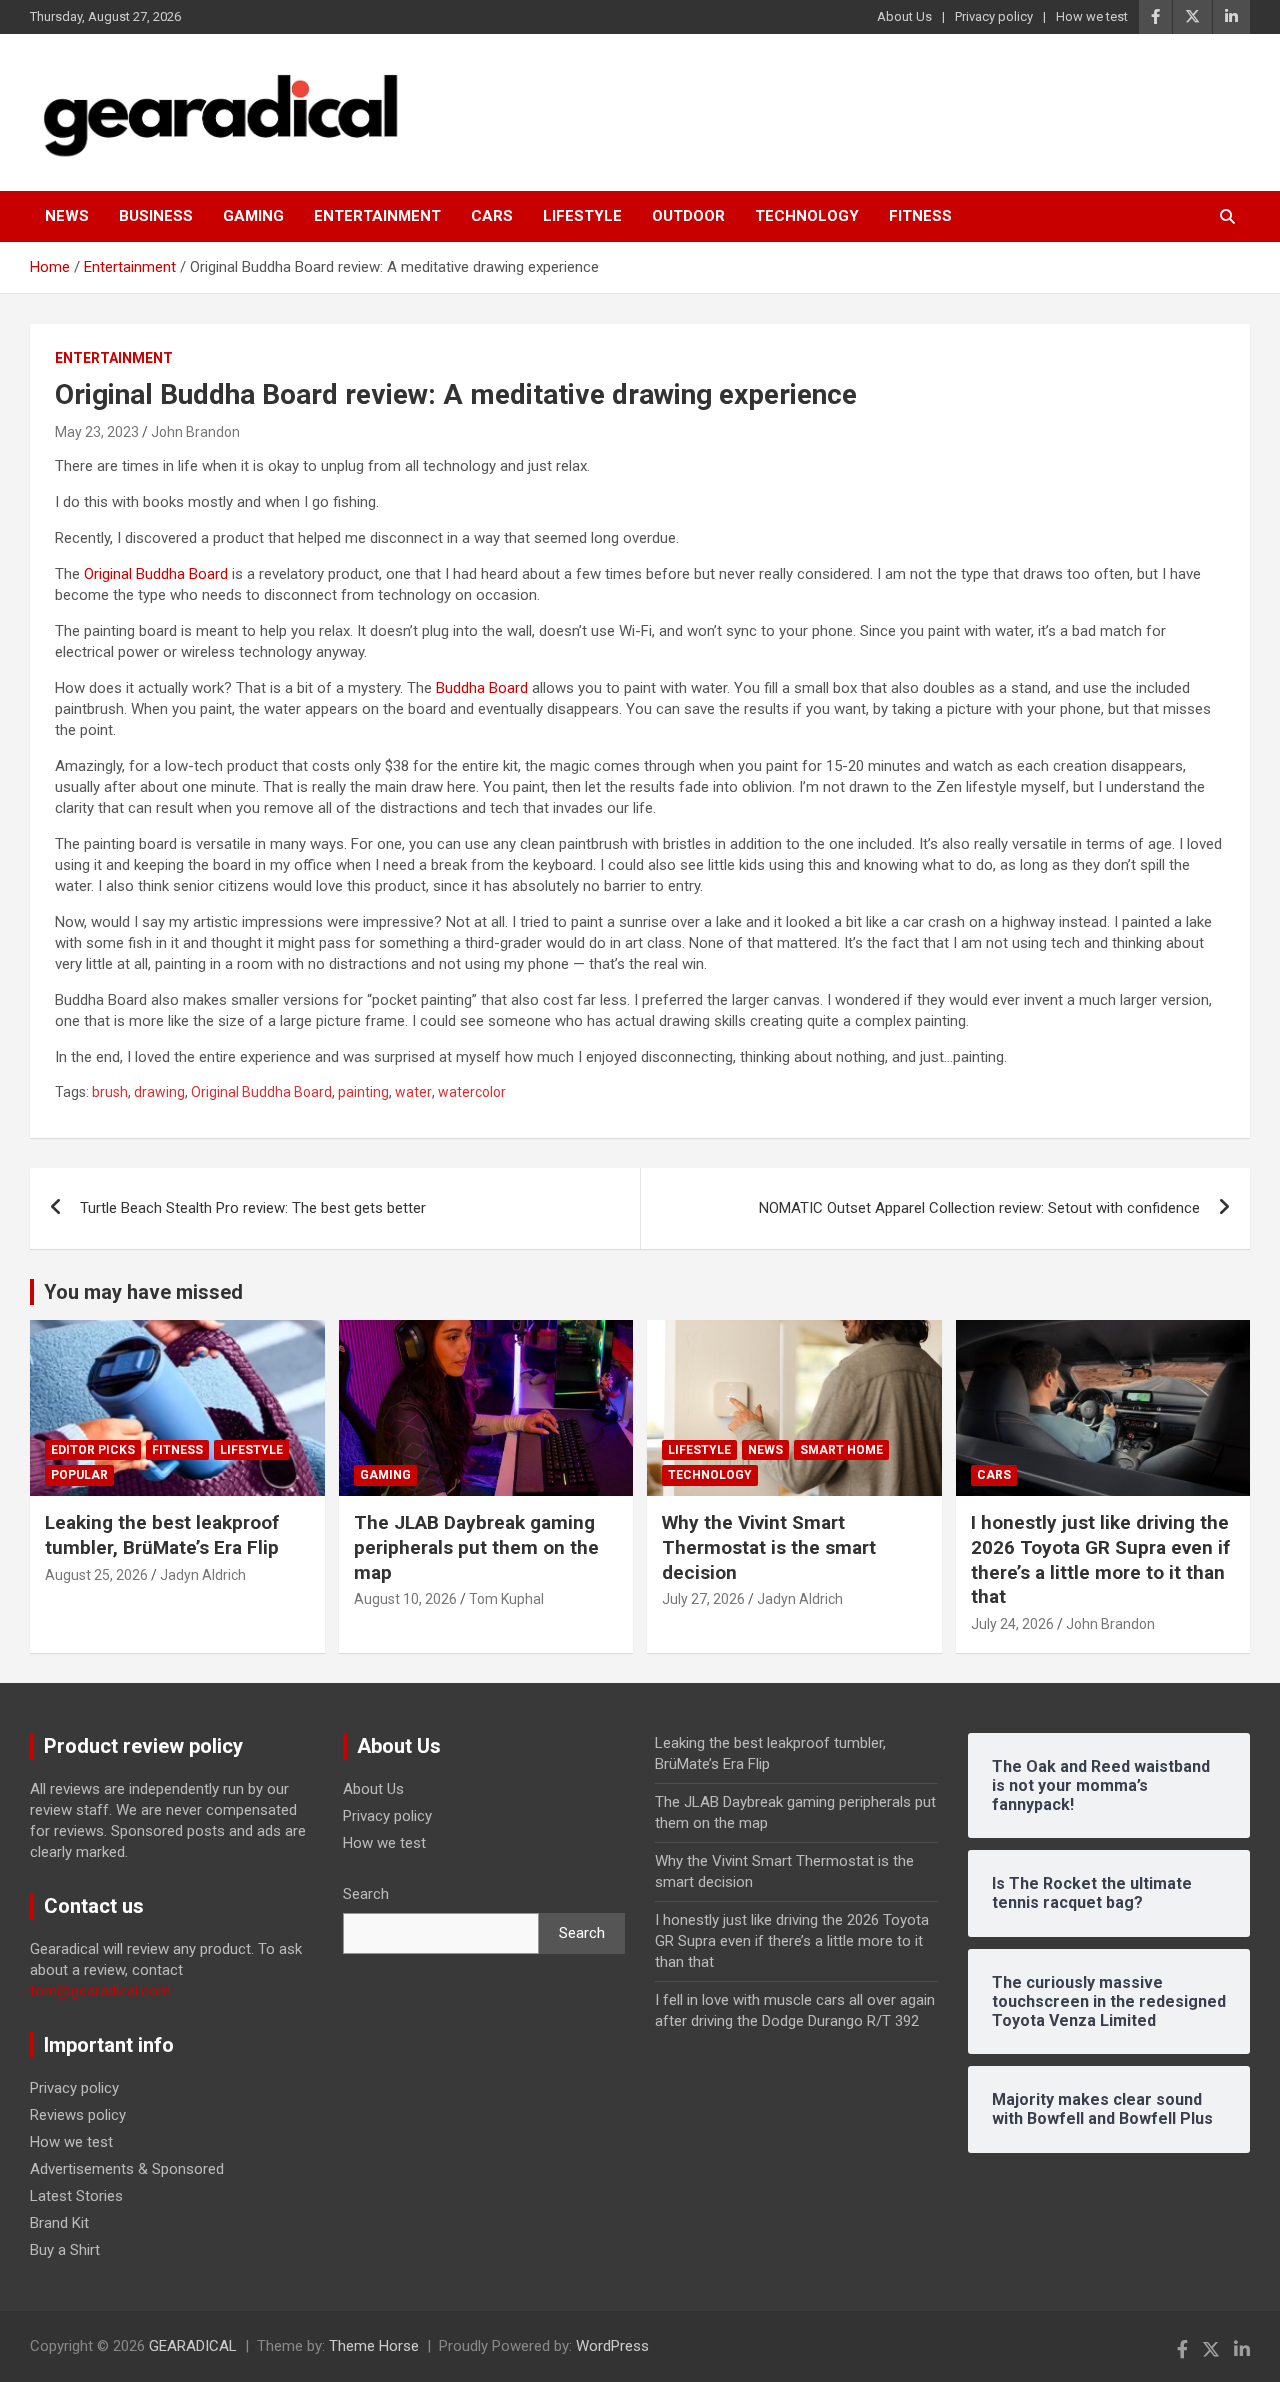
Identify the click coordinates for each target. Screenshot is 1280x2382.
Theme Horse (374, 2346)
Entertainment (377, 216)
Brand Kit (59, 2223)
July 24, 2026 (1012, 1624)
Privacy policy (994, 16)
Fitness (920, 216)
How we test (1092, 16)
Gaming (253, 216)
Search (366, 1894)
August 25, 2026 (96, 1575)
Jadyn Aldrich (203, 1575)
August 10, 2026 (405, 1599)
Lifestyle (582, 216)
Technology (807, 216)
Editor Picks (93, 1450)
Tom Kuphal (506, 1599)
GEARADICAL (193, 2346)
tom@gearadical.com (100, 1991)
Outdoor (688, 216)
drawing (159, 1092)
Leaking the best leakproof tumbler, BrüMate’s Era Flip (162, 1535)
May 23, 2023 (97, 432)
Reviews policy (78, 2115)
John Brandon (195, 432)
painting (363, 1092)
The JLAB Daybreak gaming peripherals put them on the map (476, 1547)
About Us (904, 16)
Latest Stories (76, 2196)
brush (110, 1092)
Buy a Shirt (65, 2250)
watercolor (472, 1092)
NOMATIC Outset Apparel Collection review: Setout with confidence (979, 1208)
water (413, 1092)
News (67, 216)
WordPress (612, 2346)
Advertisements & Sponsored (127, 2169)
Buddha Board (482, 688)
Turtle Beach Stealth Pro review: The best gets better (253, 1208)
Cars (492, 216)
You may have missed (143, 1292)
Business (156, 216)
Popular (79, 1475)
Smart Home (841, 1450)
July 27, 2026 (703, 1599)
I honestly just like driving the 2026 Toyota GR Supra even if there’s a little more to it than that (1100, 1559)
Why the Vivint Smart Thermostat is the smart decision (769, 1547)
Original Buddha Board (156, 574)
